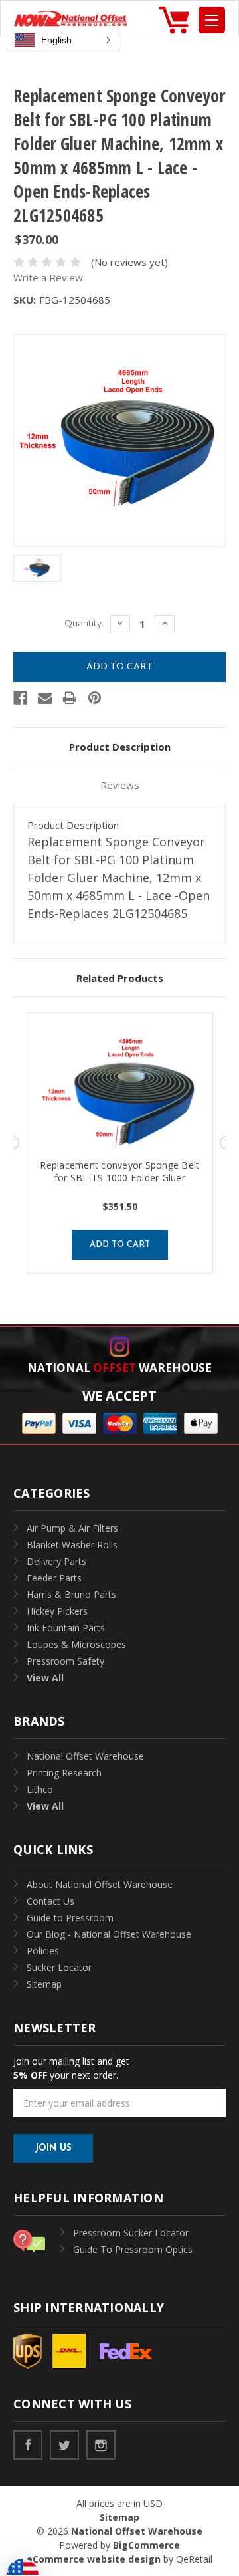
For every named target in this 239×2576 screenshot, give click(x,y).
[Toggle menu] (212, 20)
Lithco (40, 1789)
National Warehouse (119, 1368)
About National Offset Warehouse (100, 1884)
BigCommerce (146, 2545)
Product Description (120, 747)
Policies (43, 1951)
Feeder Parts (54, 1578)
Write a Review (48, 277)
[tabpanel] (120, 1143)
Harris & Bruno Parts (71, 1594)
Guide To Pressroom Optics (133, 2249)
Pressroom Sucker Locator (131, 2233)
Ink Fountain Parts (66, 1628)
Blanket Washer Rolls (72, 1545)
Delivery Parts (56, 1561)
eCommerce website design (94, 2559)
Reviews (120, 785)
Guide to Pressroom (70, 1918)
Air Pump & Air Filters (72, 1528)
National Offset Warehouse (85, 1756)
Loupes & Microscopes (76, 1644)
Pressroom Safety (65, 1661)
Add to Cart (120, 1245)
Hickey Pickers (57, 1611)
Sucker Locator (59, 1967)
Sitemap (44, 1984)
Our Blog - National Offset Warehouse (109, 1934)
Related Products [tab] (120, 978)
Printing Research (64, 1773)
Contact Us (50, 1901)
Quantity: (84, 623)
